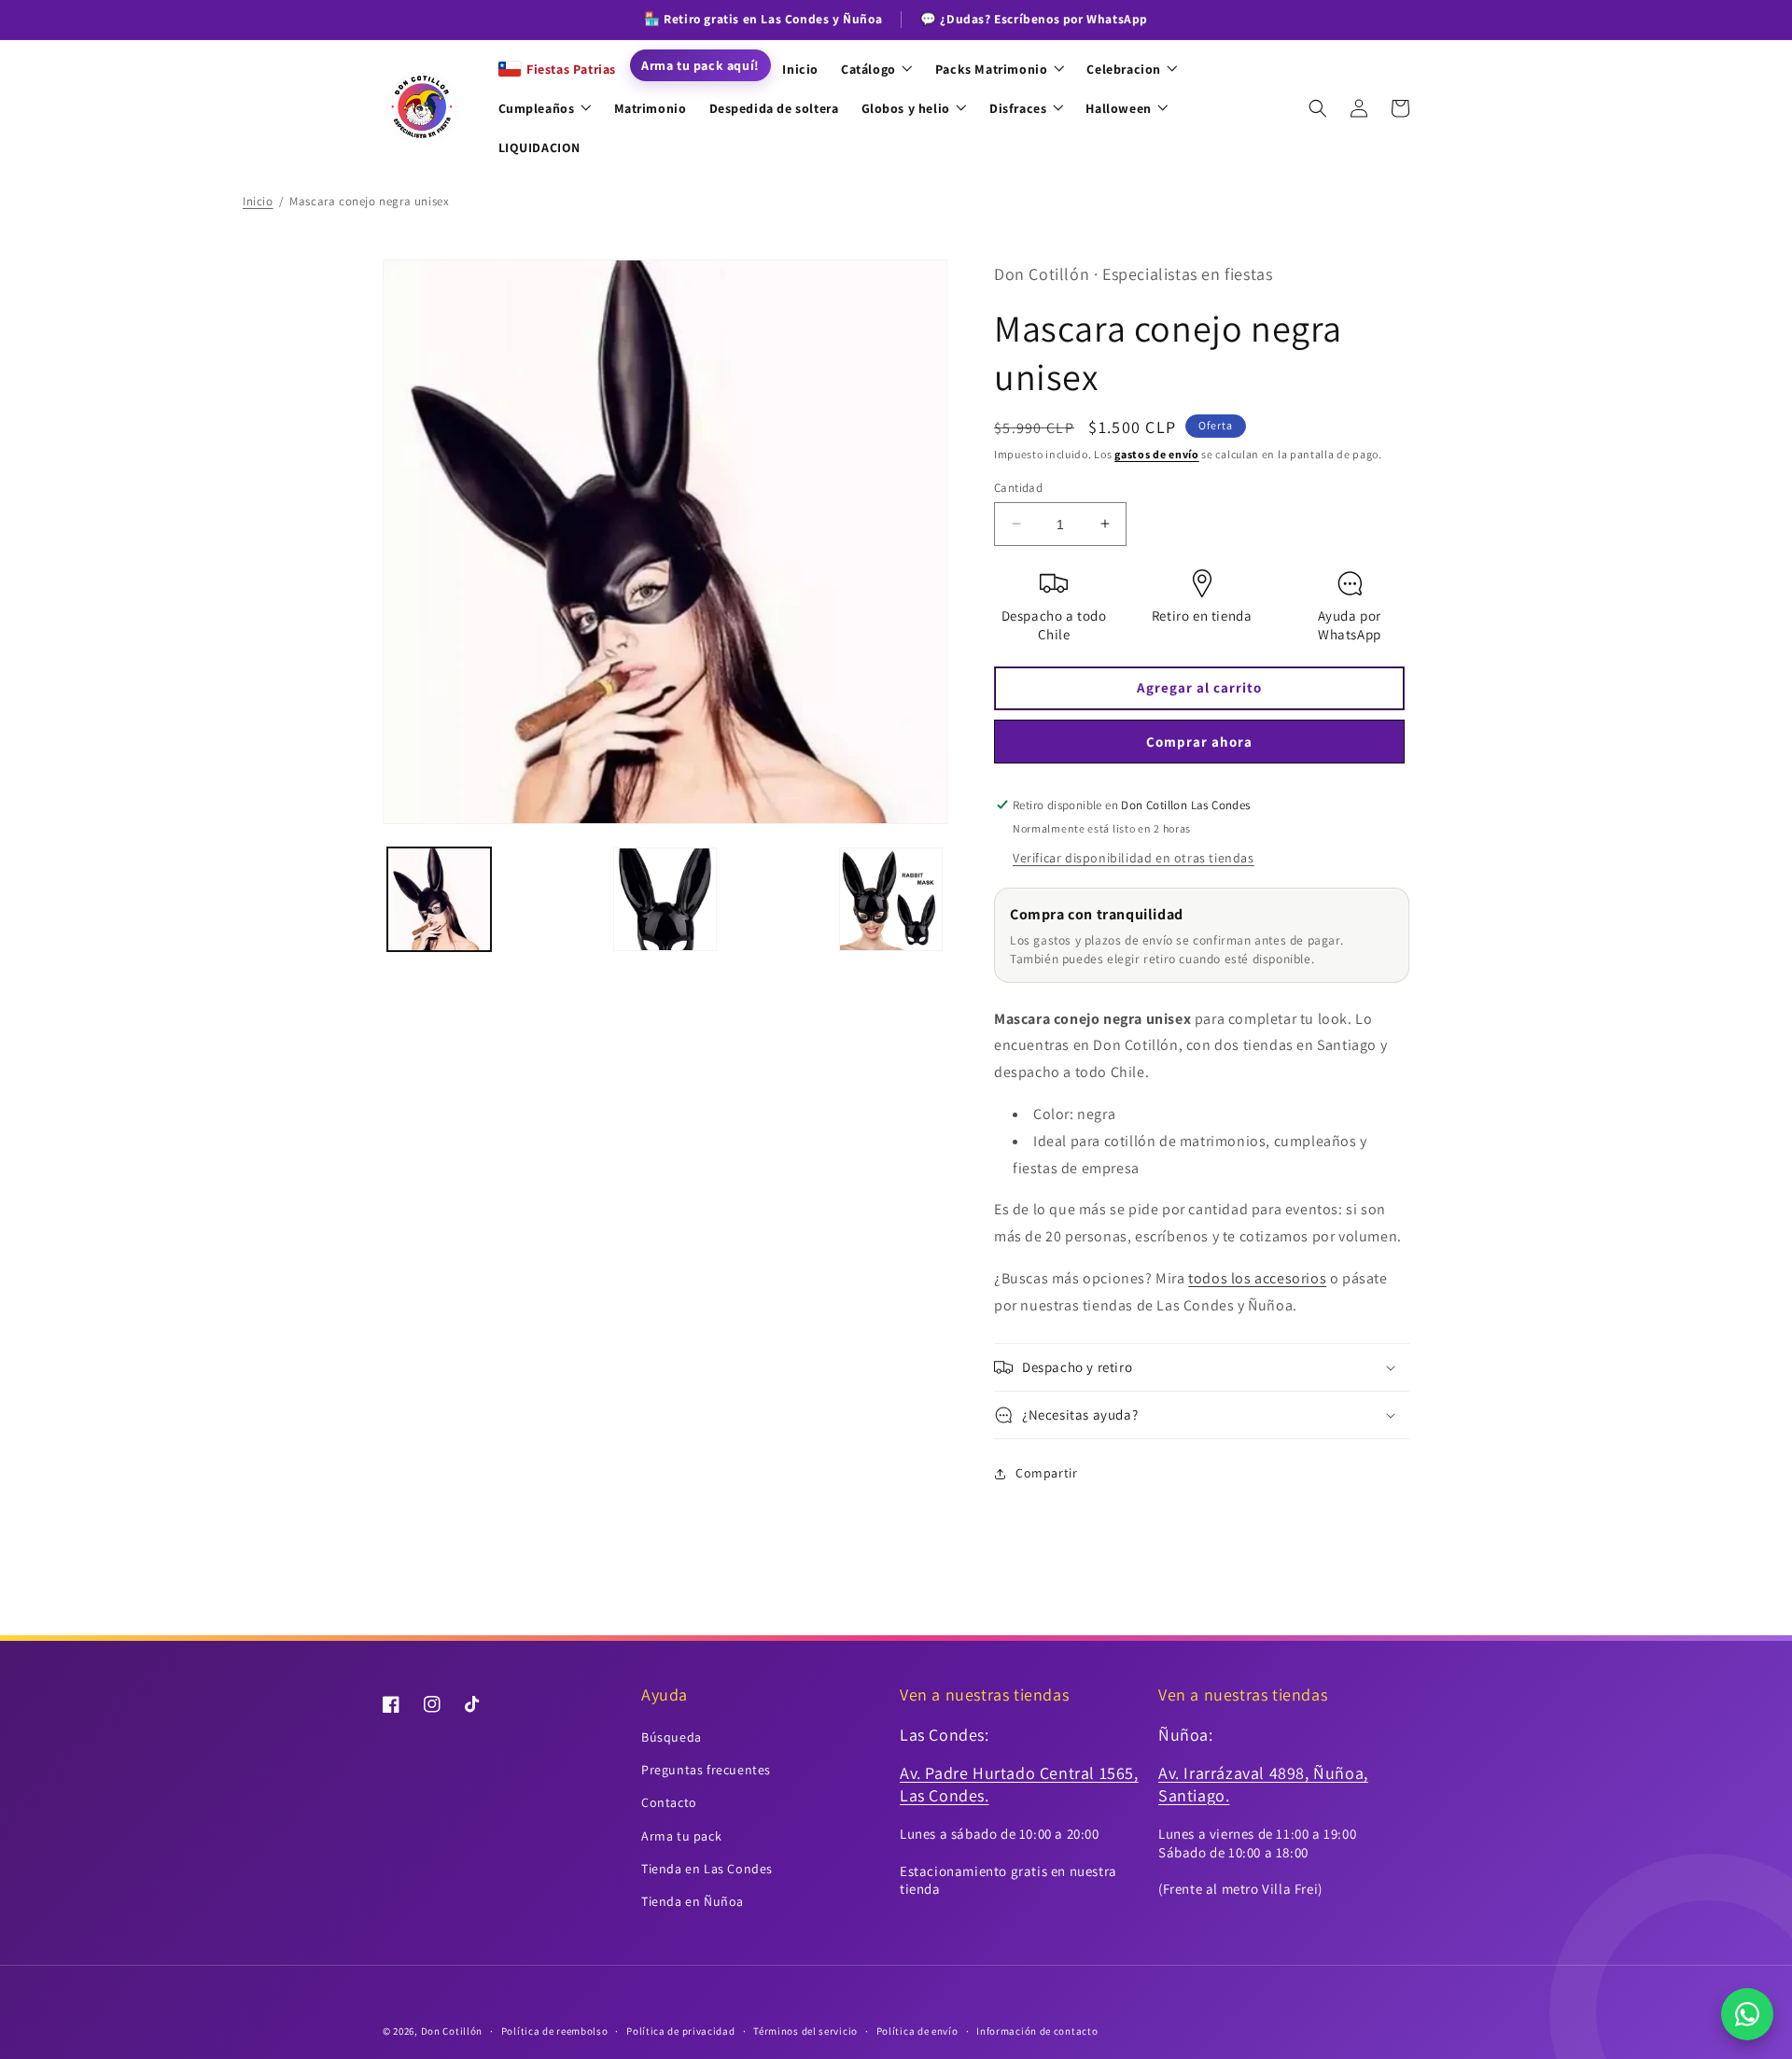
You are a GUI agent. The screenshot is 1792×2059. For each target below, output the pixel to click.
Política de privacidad (680, 2031)
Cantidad (1018, 487)
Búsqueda (672, 1737)
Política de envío (917, 2031)
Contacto (669, 1802)
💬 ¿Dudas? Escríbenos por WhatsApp (1034, 19)
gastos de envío (1157, 454)
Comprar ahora (1199, 742)
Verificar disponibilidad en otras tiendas (1134, 858)
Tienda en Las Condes (707, 1869)
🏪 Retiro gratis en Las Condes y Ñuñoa (763, 19)
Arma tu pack (681, 1836)
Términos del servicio (805, 2031)
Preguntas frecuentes (706, 1770)
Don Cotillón (452, 2031)
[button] (1318, 108)
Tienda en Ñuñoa (693, 1901)
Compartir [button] (1046, 1473)
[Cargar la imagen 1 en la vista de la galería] (439, 899)
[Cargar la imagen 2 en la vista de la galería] (665, 899)
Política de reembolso (555, 2031)
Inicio (258, 201)
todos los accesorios (1257, 1278)
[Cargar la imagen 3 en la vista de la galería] (891, 899)
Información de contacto (1037, 2031)
